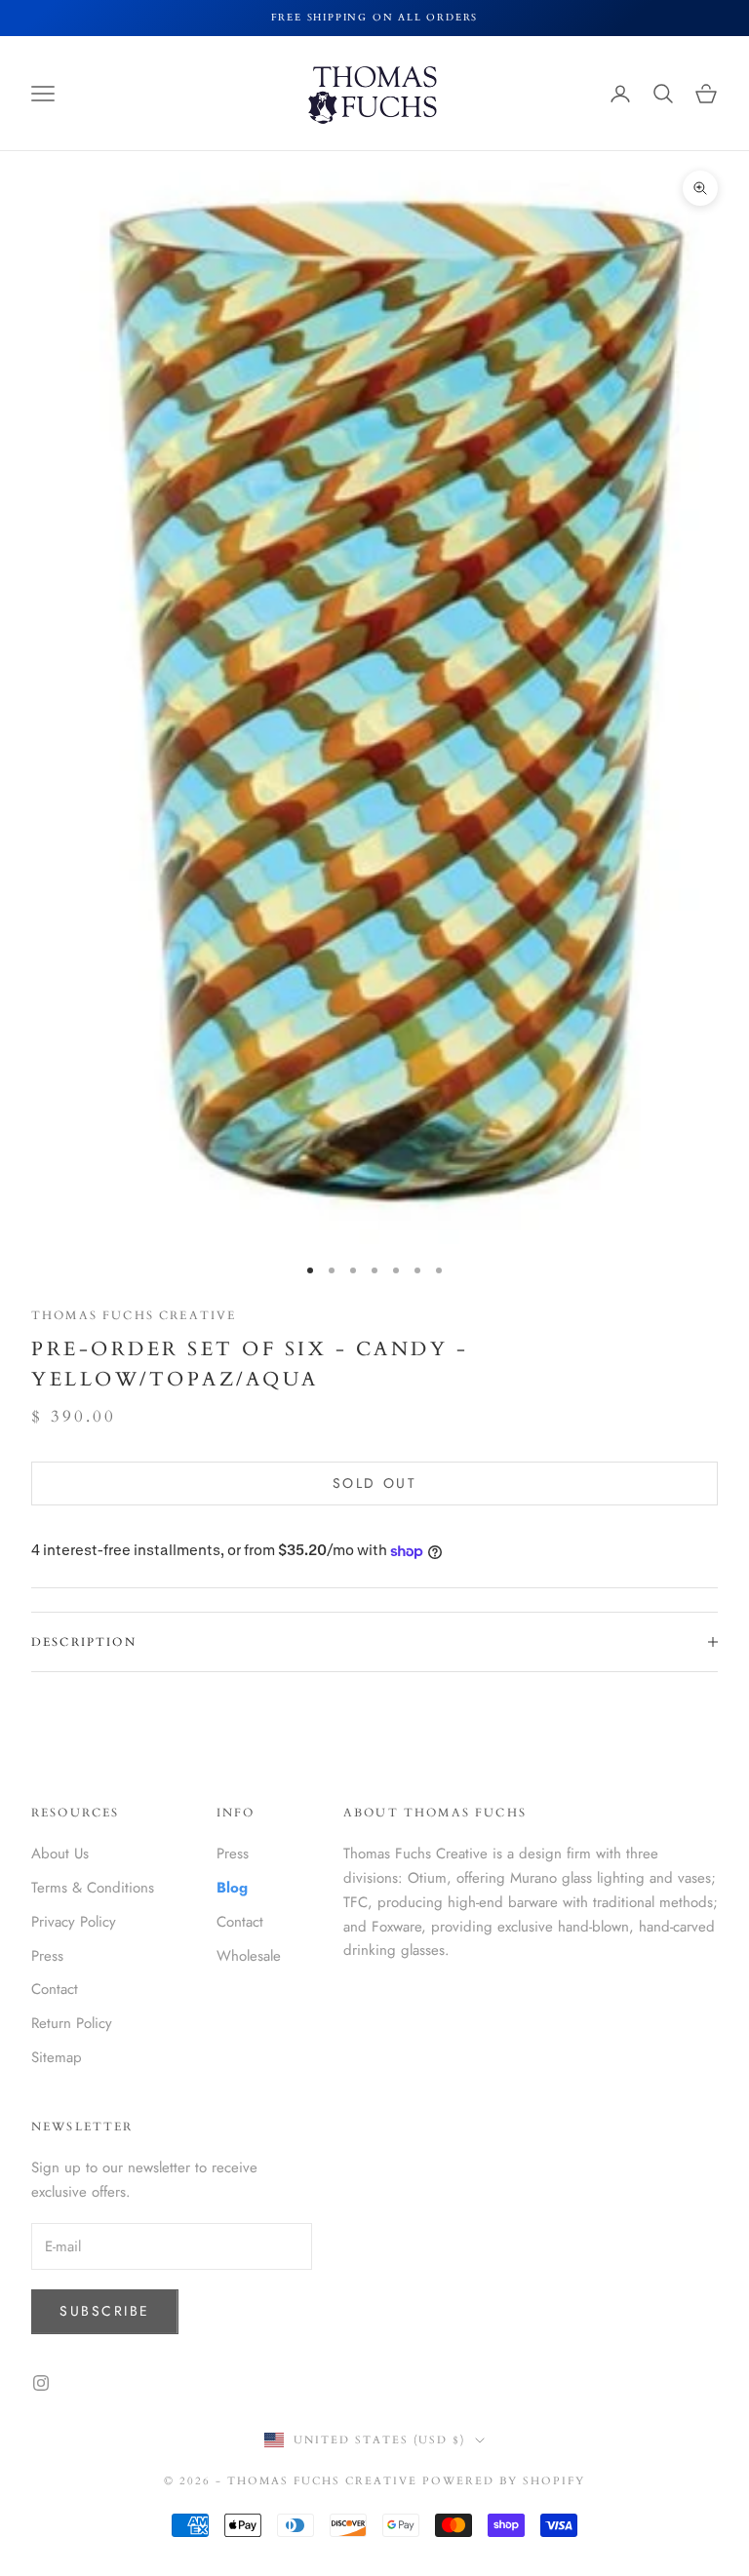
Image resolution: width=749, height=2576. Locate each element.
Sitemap (57, 2057)
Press (47, 1956)
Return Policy (72, 2023)
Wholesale (249, 1956)
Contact (55, 1989)
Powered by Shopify (504, 2481)
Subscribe (105, 2311)
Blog (232, 1888)
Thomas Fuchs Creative (134, 1315)
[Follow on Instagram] (41, 2383)
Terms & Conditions (93, 1888)
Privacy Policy (74, 1922)
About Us (60, 1854)
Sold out (374, 1483)
